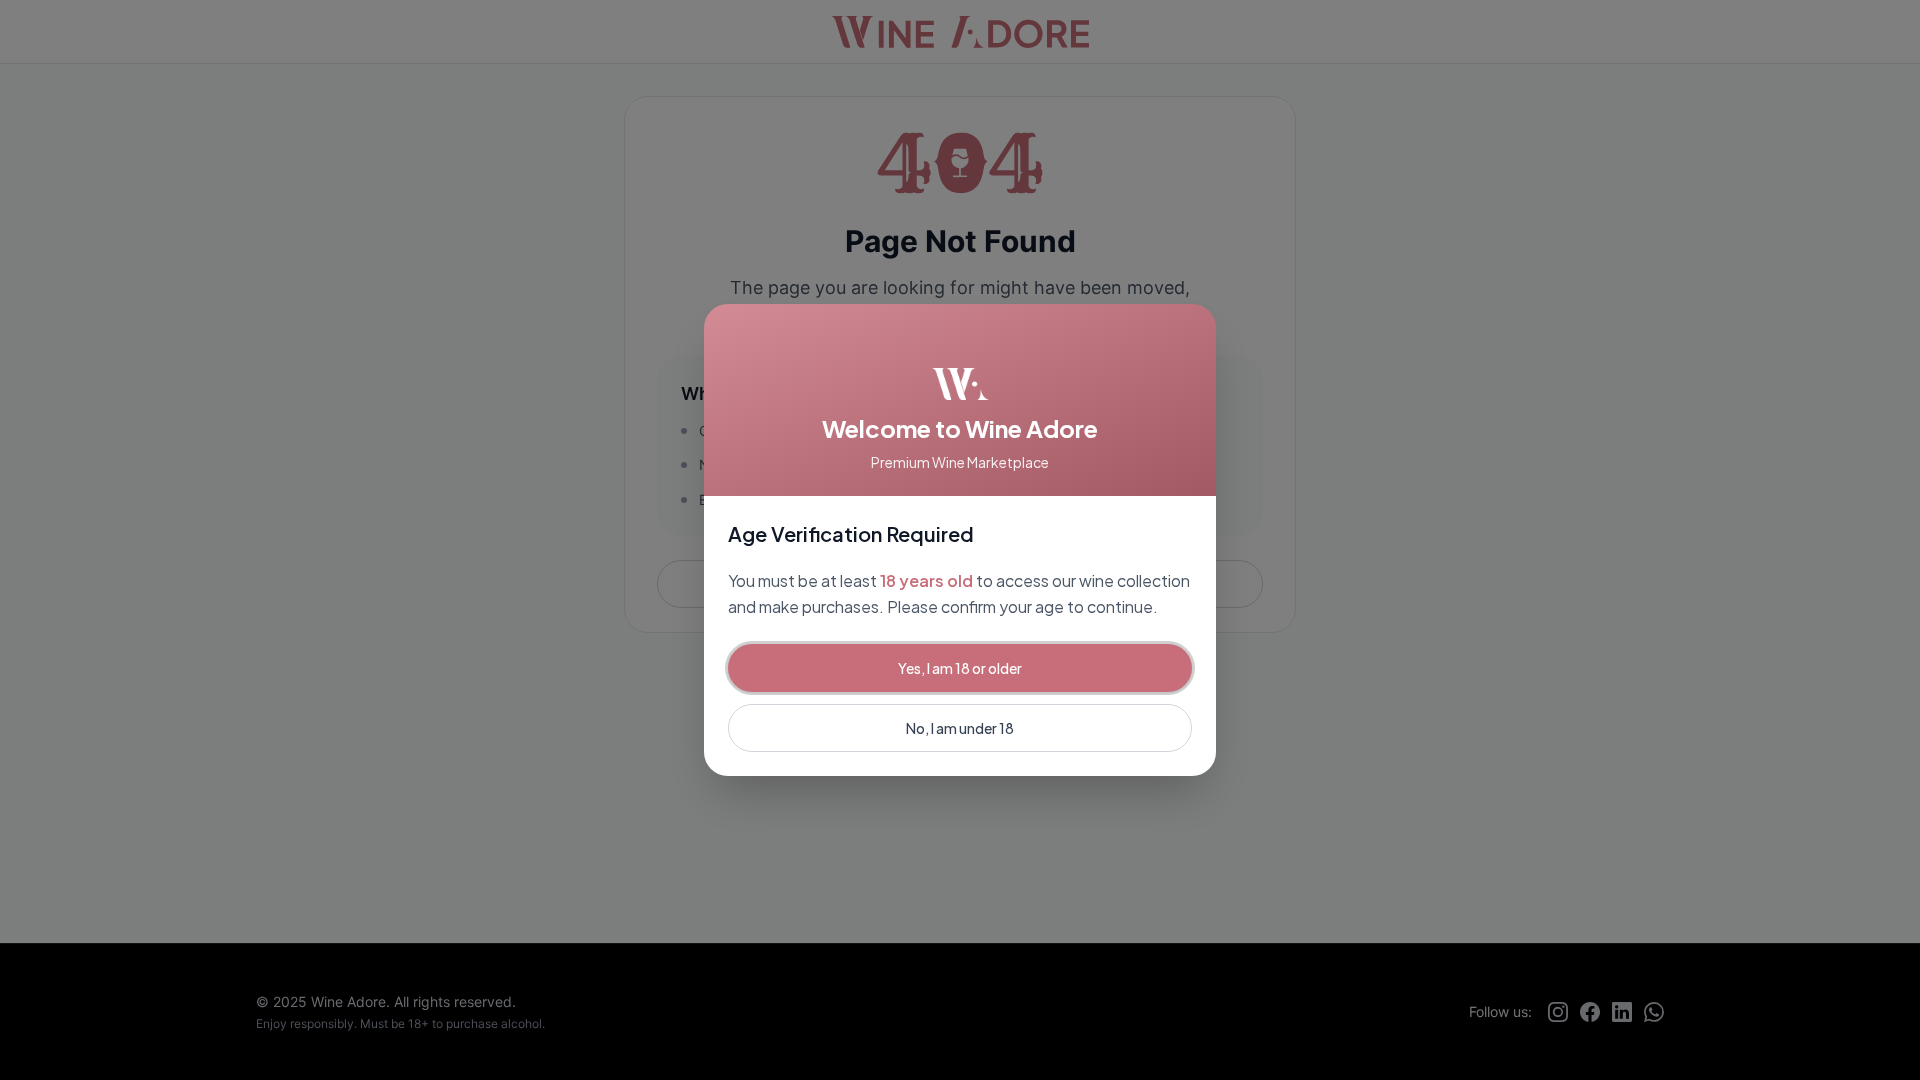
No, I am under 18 (960, 728)
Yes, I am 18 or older (960, 668)
